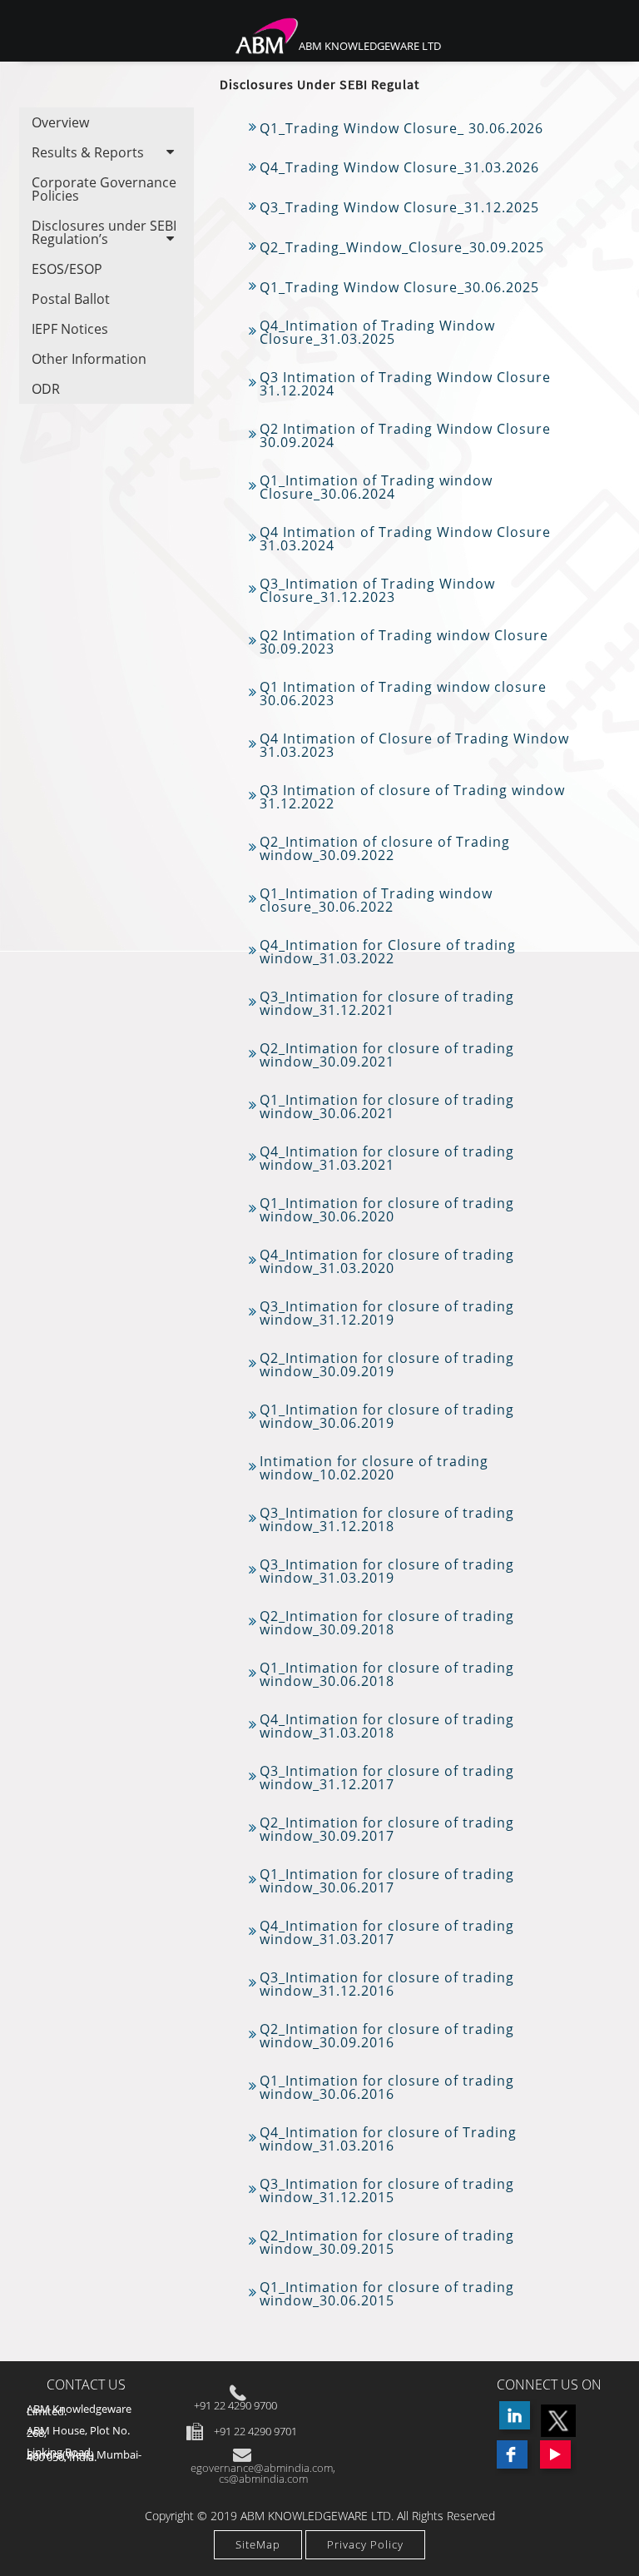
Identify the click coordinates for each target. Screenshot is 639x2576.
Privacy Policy (365, 2544)
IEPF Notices (70, 329)
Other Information (89, 359)
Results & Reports (88, 152)
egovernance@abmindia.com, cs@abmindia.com (263, 2473)
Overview (60, 122)
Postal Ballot (71, 299)
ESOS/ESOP (67, 269)
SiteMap (258, 2544)
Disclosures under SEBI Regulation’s (104, 232)
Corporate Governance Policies (104, 189)
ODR (46, 389)
